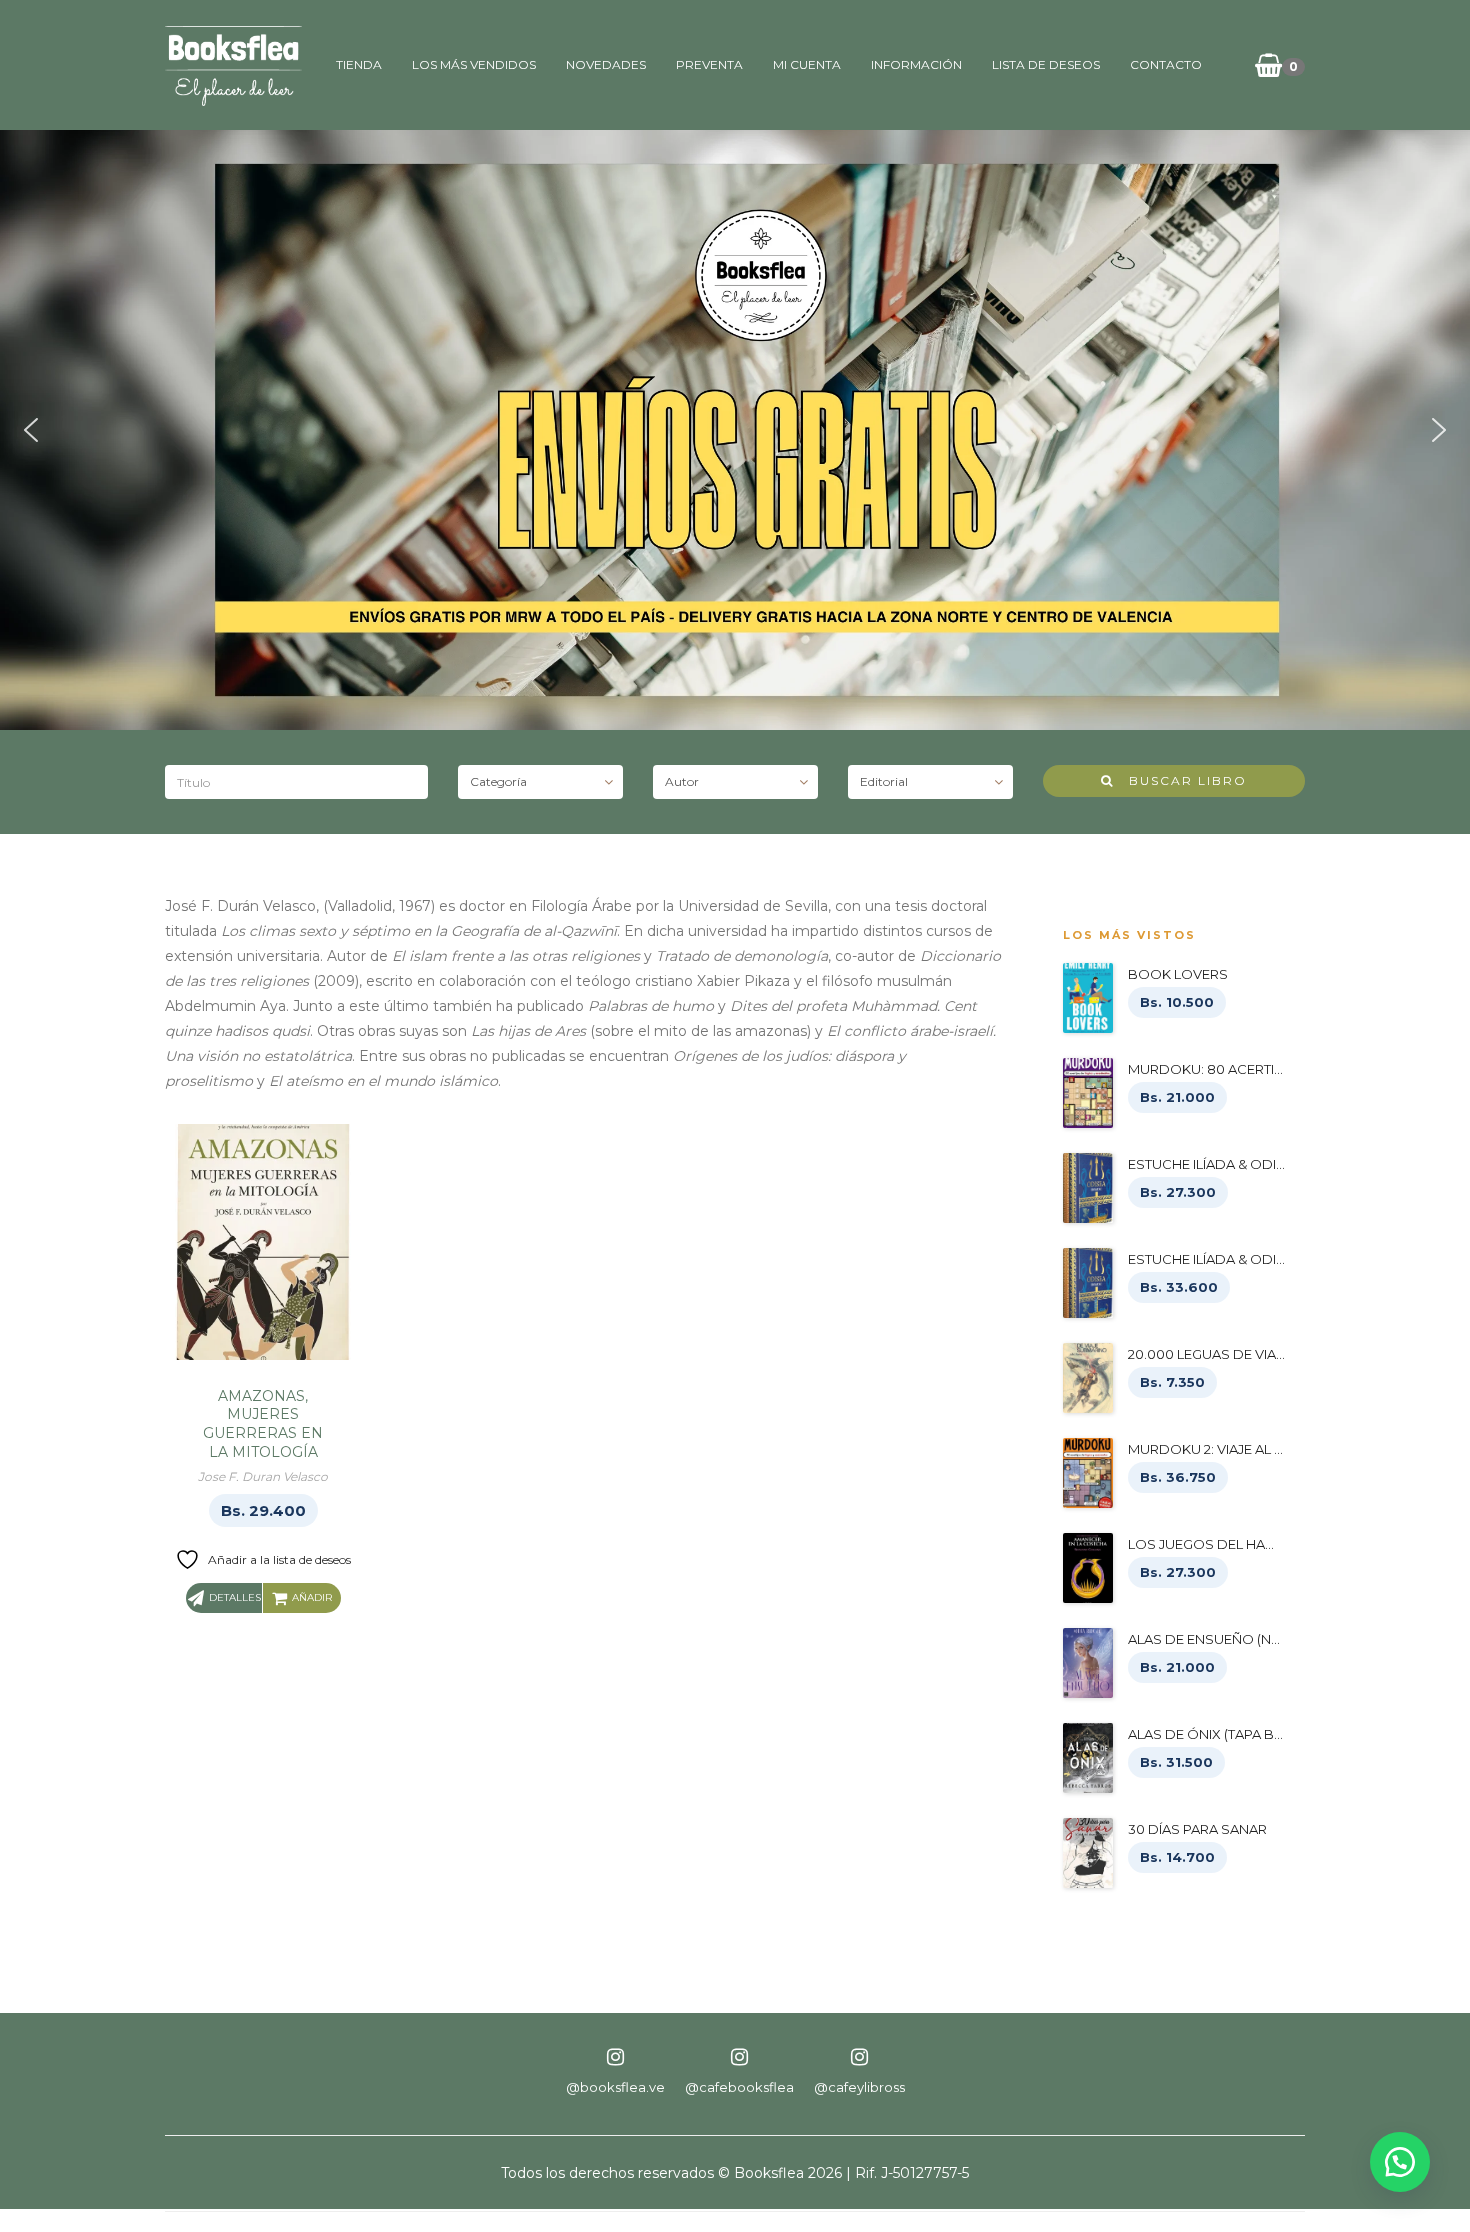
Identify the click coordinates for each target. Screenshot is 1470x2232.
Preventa (709, 64)
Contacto (1166, 64)
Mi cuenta (807, 64)
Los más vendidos (474, 64)
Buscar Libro (1180, 780)
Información (916, 64)
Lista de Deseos (1046, 64)
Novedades (606, 64)
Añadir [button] (312, 1597)
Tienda (359, 64)
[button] (31, 430)
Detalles (235, 1597)
